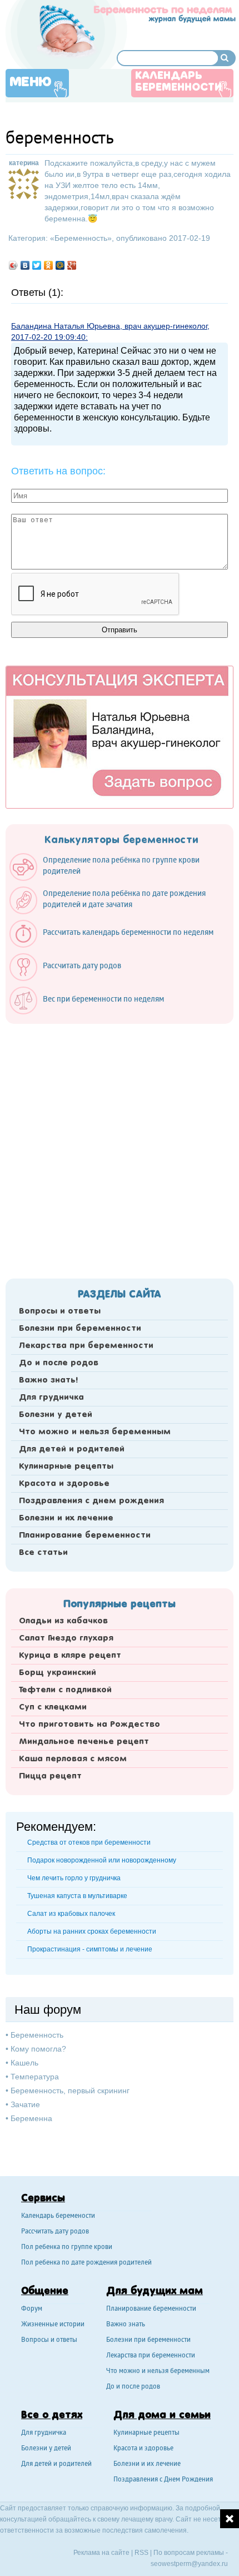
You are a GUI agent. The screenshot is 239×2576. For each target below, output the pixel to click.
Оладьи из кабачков (63, 1621)
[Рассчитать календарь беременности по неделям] (117, 945)
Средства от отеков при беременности (89, 1842)
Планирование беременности (85, 1535)
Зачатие (25, 2104)
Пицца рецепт (50, 1776)
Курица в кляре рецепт (70, 1656)
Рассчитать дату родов (55, 2232)
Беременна (31, 2118)
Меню (31, 82)
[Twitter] (37, 265)
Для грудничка (51, 1398)
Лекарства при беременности (86, 1346)
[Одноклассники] (49, 265)
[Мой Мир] (60, 265)
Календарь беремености (58, 2216)
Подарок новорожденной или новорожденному (102, 1860)
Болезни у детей (56, 1415)
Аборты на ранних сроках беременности (92, 1931)
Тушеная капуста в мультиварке (77, 1896)
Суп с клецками (53, 1707)
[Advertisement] (120, 1148)
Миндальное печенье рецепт (84, 1742)
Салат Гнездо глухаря (66, 1638)
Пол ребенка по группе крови (67, 2248)
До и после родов (59, 1363)
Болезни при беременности (80, 1329)
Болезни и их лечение (66, 1518)
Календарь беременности (178, 82)
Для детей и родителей (72, 1449)
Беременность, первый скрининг (70, 2090)
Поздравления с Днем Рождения (163, 2480)
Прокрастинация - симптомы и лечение (90, 1949)
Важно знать (126, 2325)
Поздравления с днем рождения (91, 1501)
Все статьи (43, 1553)
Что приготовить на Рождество (89, 1725)
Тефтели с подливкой (65, 1690)
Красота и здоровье (64, 1484)
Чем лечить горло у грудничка (74, 1878)
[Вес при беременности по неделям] (92, 1012)
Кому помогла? (38, 2049)
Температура (35, 2077)
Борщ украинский (58, 1673)
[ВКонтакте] (25, 265)
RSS (141, 2553)
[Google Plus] (72, 265)
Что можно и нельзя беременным (95, 1432)
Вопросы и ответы (60, 1311)
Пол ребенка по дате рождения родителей (86, 2263)
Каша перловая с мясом (73, 1759)
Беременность (81, 238)
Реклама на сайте (101, 2553)
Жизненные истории (53, 2325)
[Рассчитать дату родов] (71, 978)
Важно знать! (48, 1380)
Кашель (24, 2063)
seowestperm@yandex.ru (189, 2564)
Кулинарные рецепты (66, 1467)
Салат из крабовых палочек (71, 1914)
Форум (32, 2309)
